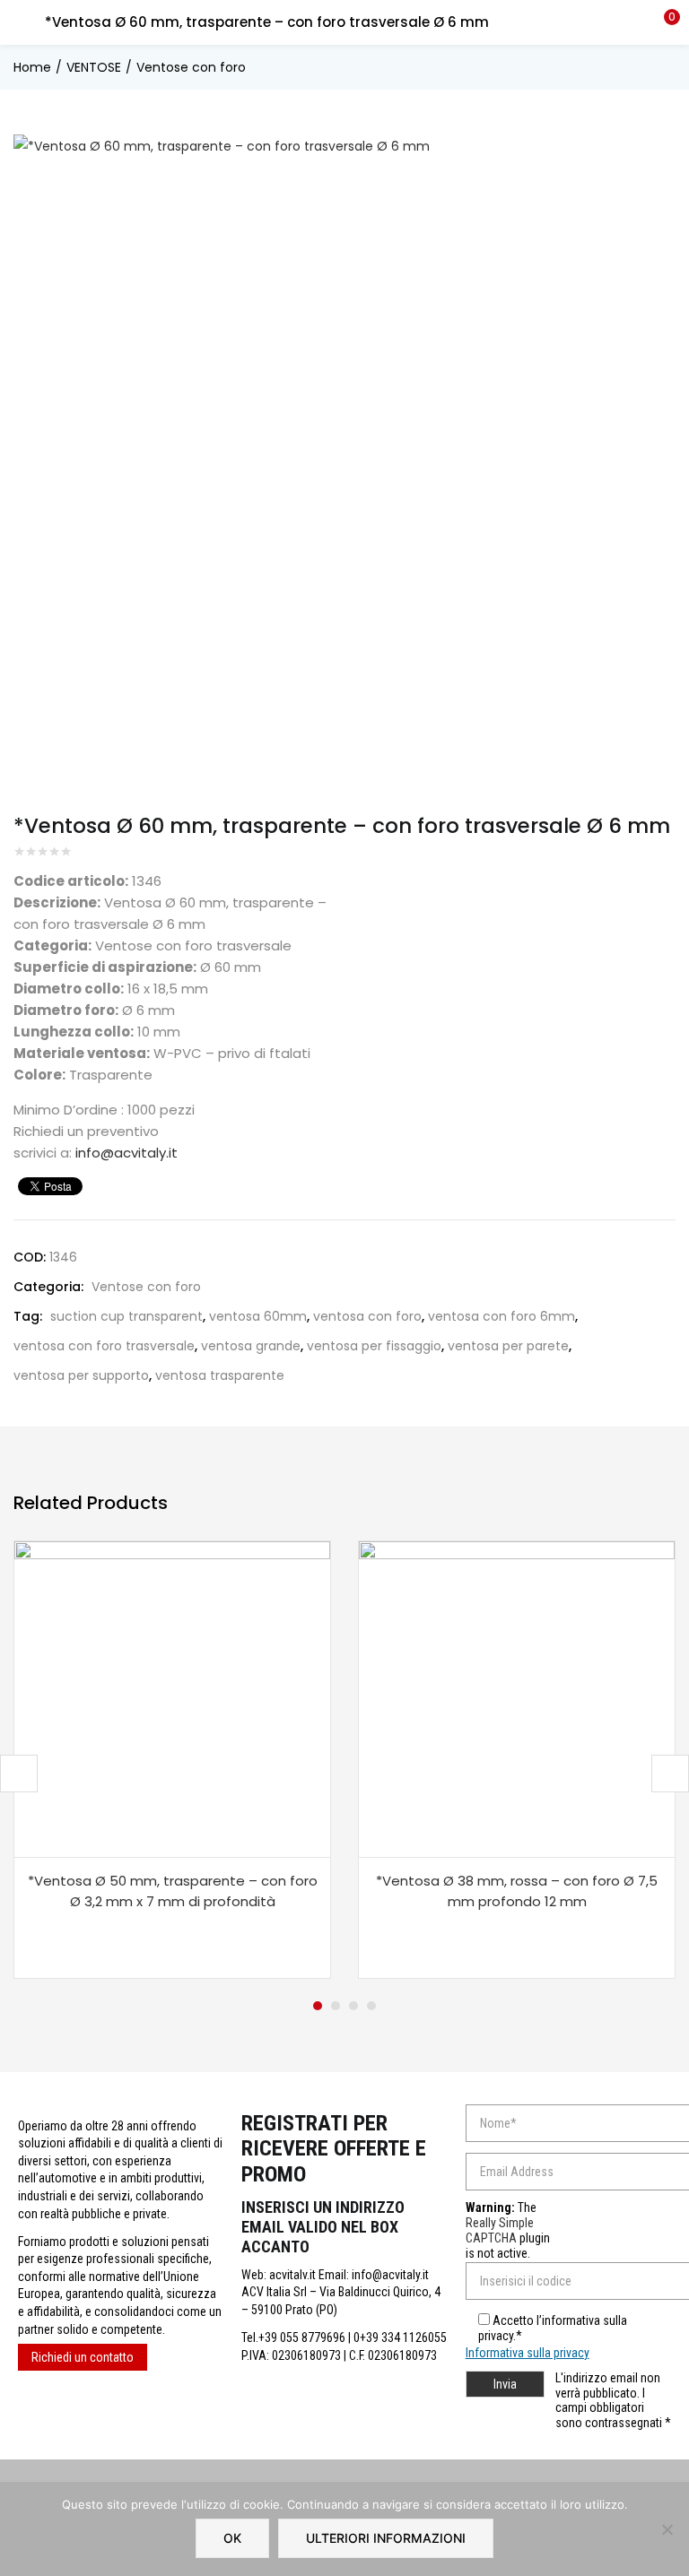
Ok (232, 2538)
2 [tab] (336, 2006)
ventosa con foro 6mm (501, 1316)
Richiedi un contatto (83, 2357)
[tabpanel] (172, 1760)
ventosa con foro (367, 1316)
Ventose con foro (191, 67)
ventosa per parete (508, 1346)
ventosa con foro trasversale (104, 1346)
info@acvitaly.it (126, 1153)
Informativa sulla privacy (528, 2353)
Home (32, 67)
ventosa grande (251, 1346)
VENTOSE (94, 67)
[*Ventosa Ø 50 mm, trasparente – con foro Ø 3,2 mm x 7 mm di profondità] (172, 1698)
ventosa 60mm (258, 1316)
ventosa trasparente (220, 1375)
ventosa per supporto (81, 1375)
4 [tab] (371, 2006)
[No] (667, 2529)
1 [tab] (318, 2006)
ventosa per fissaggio (374, 1346)
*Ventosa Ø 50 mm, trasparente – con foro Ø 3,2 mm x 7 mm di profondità (173, 1891)
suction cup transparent (126, 1316)
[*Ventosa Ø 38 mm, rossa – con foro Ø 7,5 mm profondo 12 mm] (517, 1698)
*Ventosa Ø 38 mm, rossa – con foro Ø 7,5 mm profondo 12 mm (517, 1891)
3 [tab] (353, 2006)
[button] (662, 22)
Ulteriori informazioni (386, 2538)
